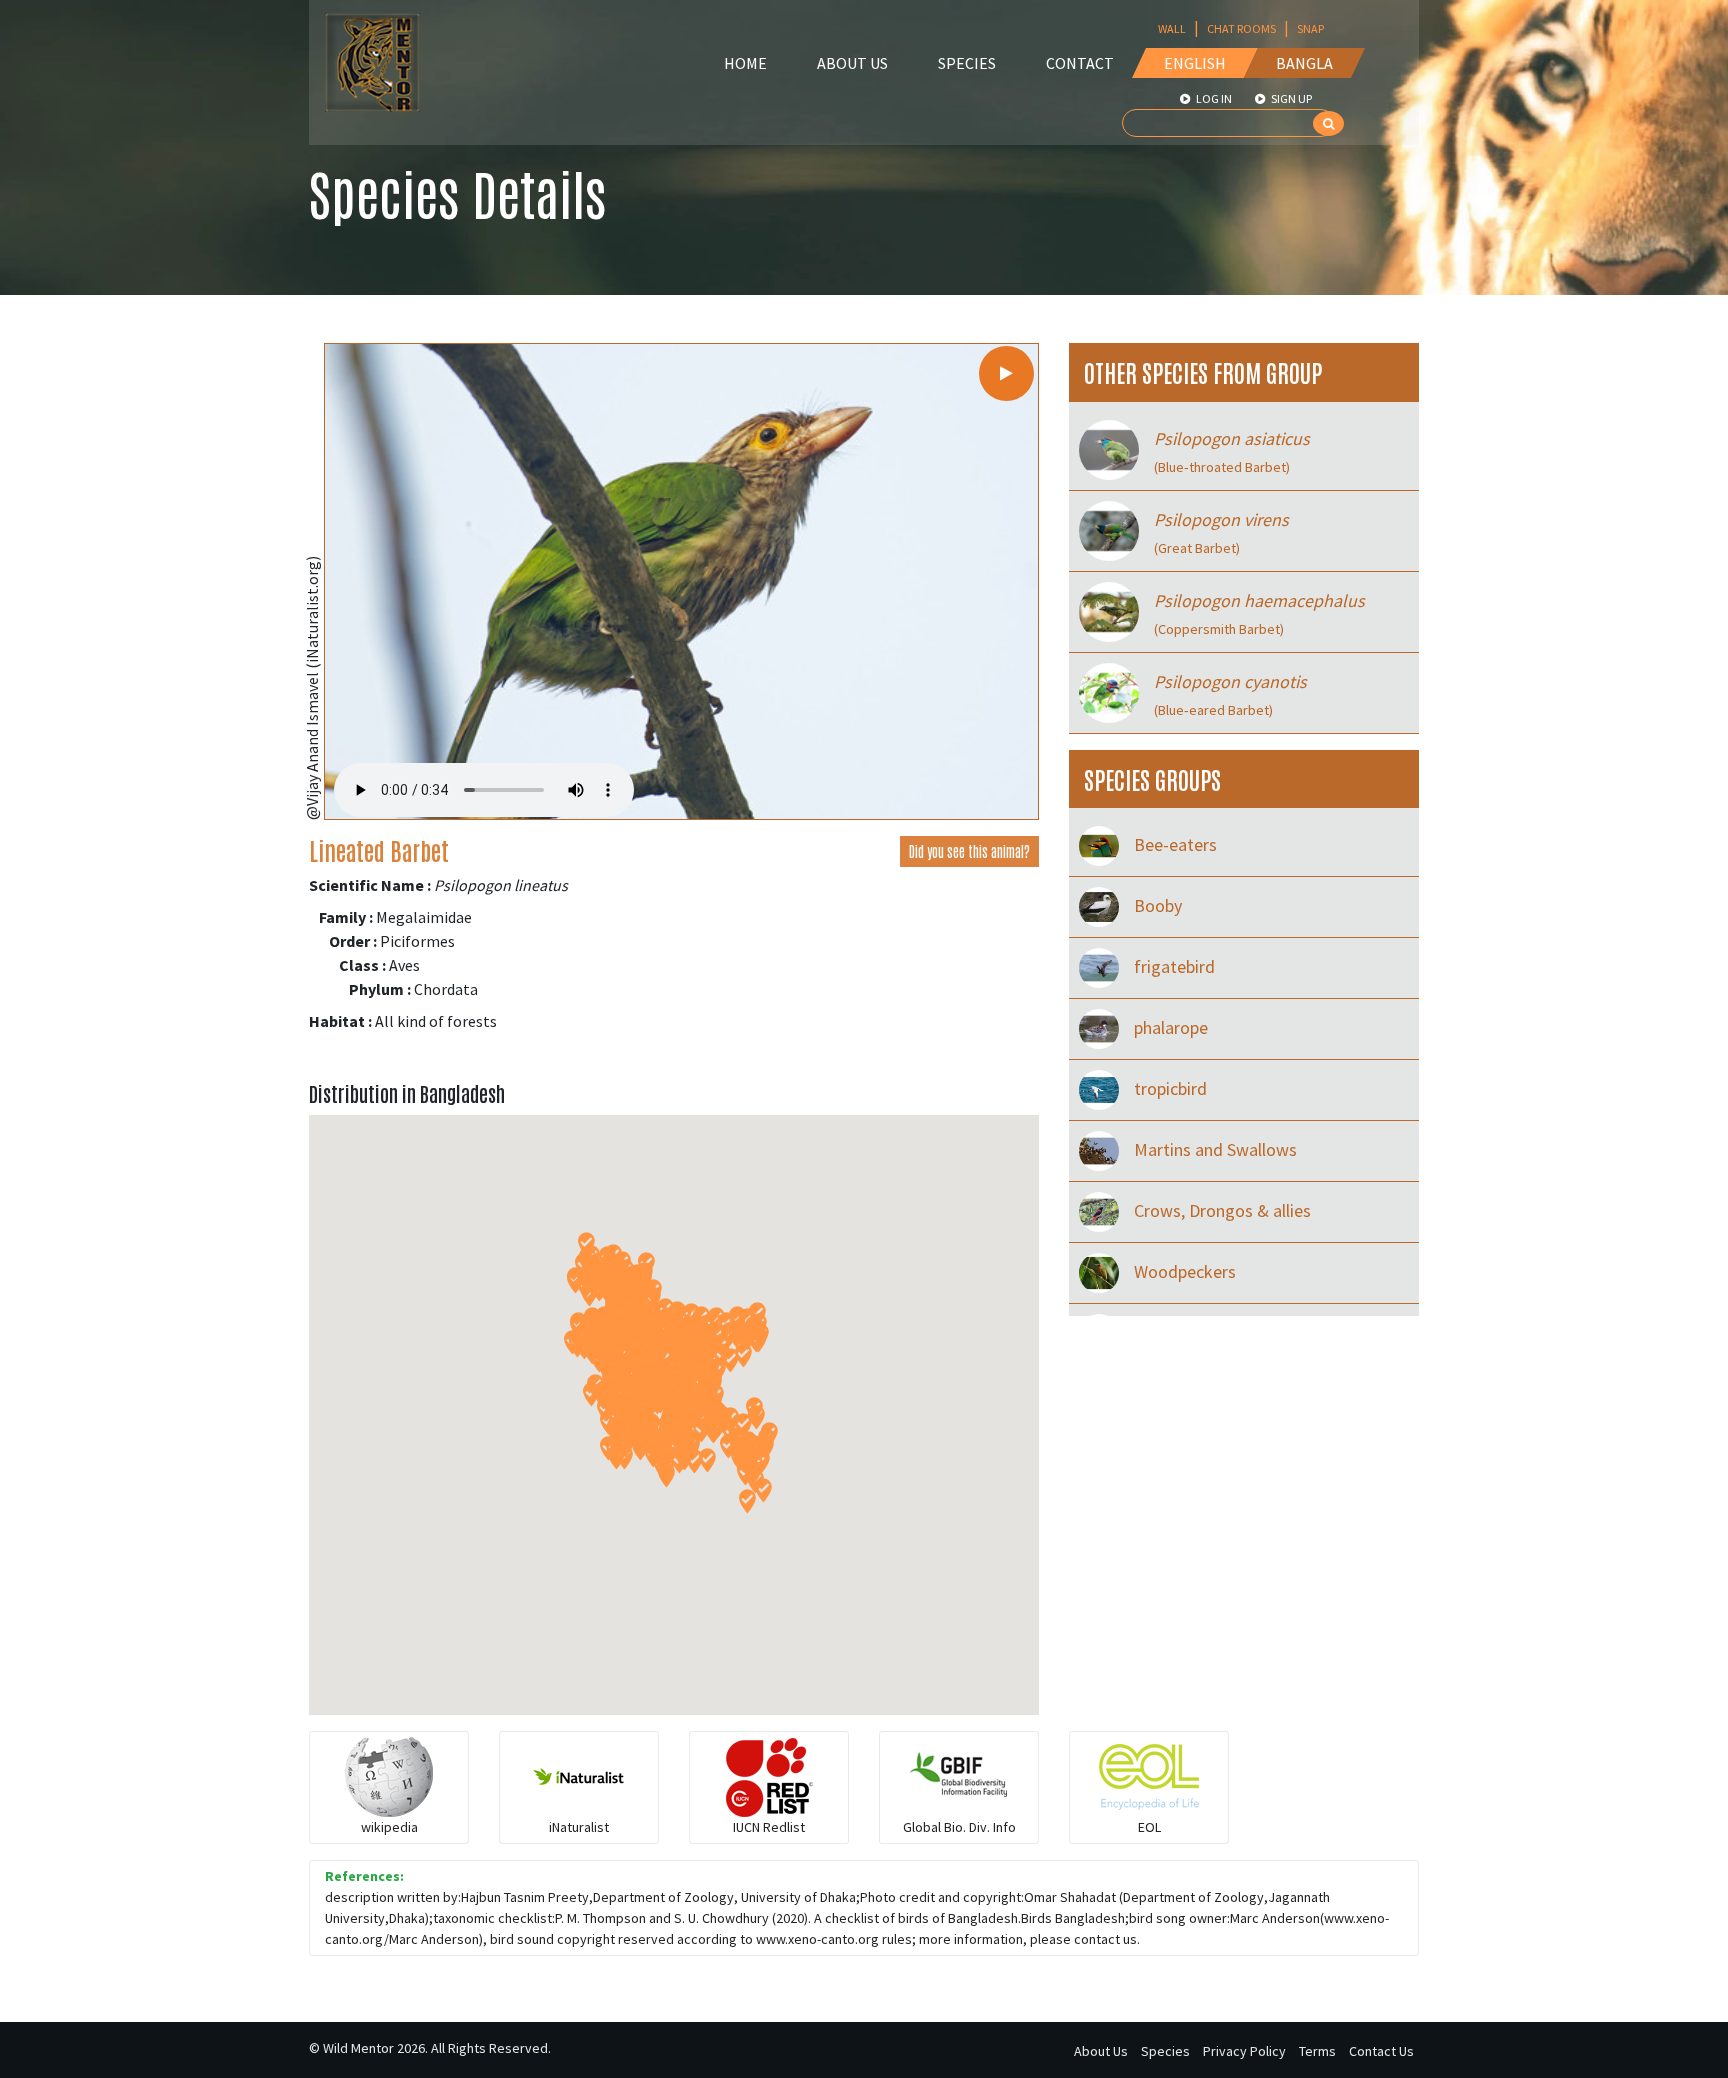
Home (745, 63)
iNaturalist (579, 1827)
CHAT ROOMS (1241, 28)
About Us (852, 63)
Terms (1317, 2051)
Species (967, 63)
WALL (1172, 28)
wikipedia (389, 1827)
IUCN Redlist (769, 1827)
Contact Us (1381, 2051)
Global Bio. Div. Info (959, 1827)
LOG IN (1213, 98)
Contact (1080, 63)
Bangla (1304, 63)
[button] (756, 1417)
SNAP (1310, 28)
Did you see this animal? (969, 851)
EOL (1149, 1827)
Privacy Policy (1244, 2051)
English (1195, 63)
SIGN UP (1290, 98)
